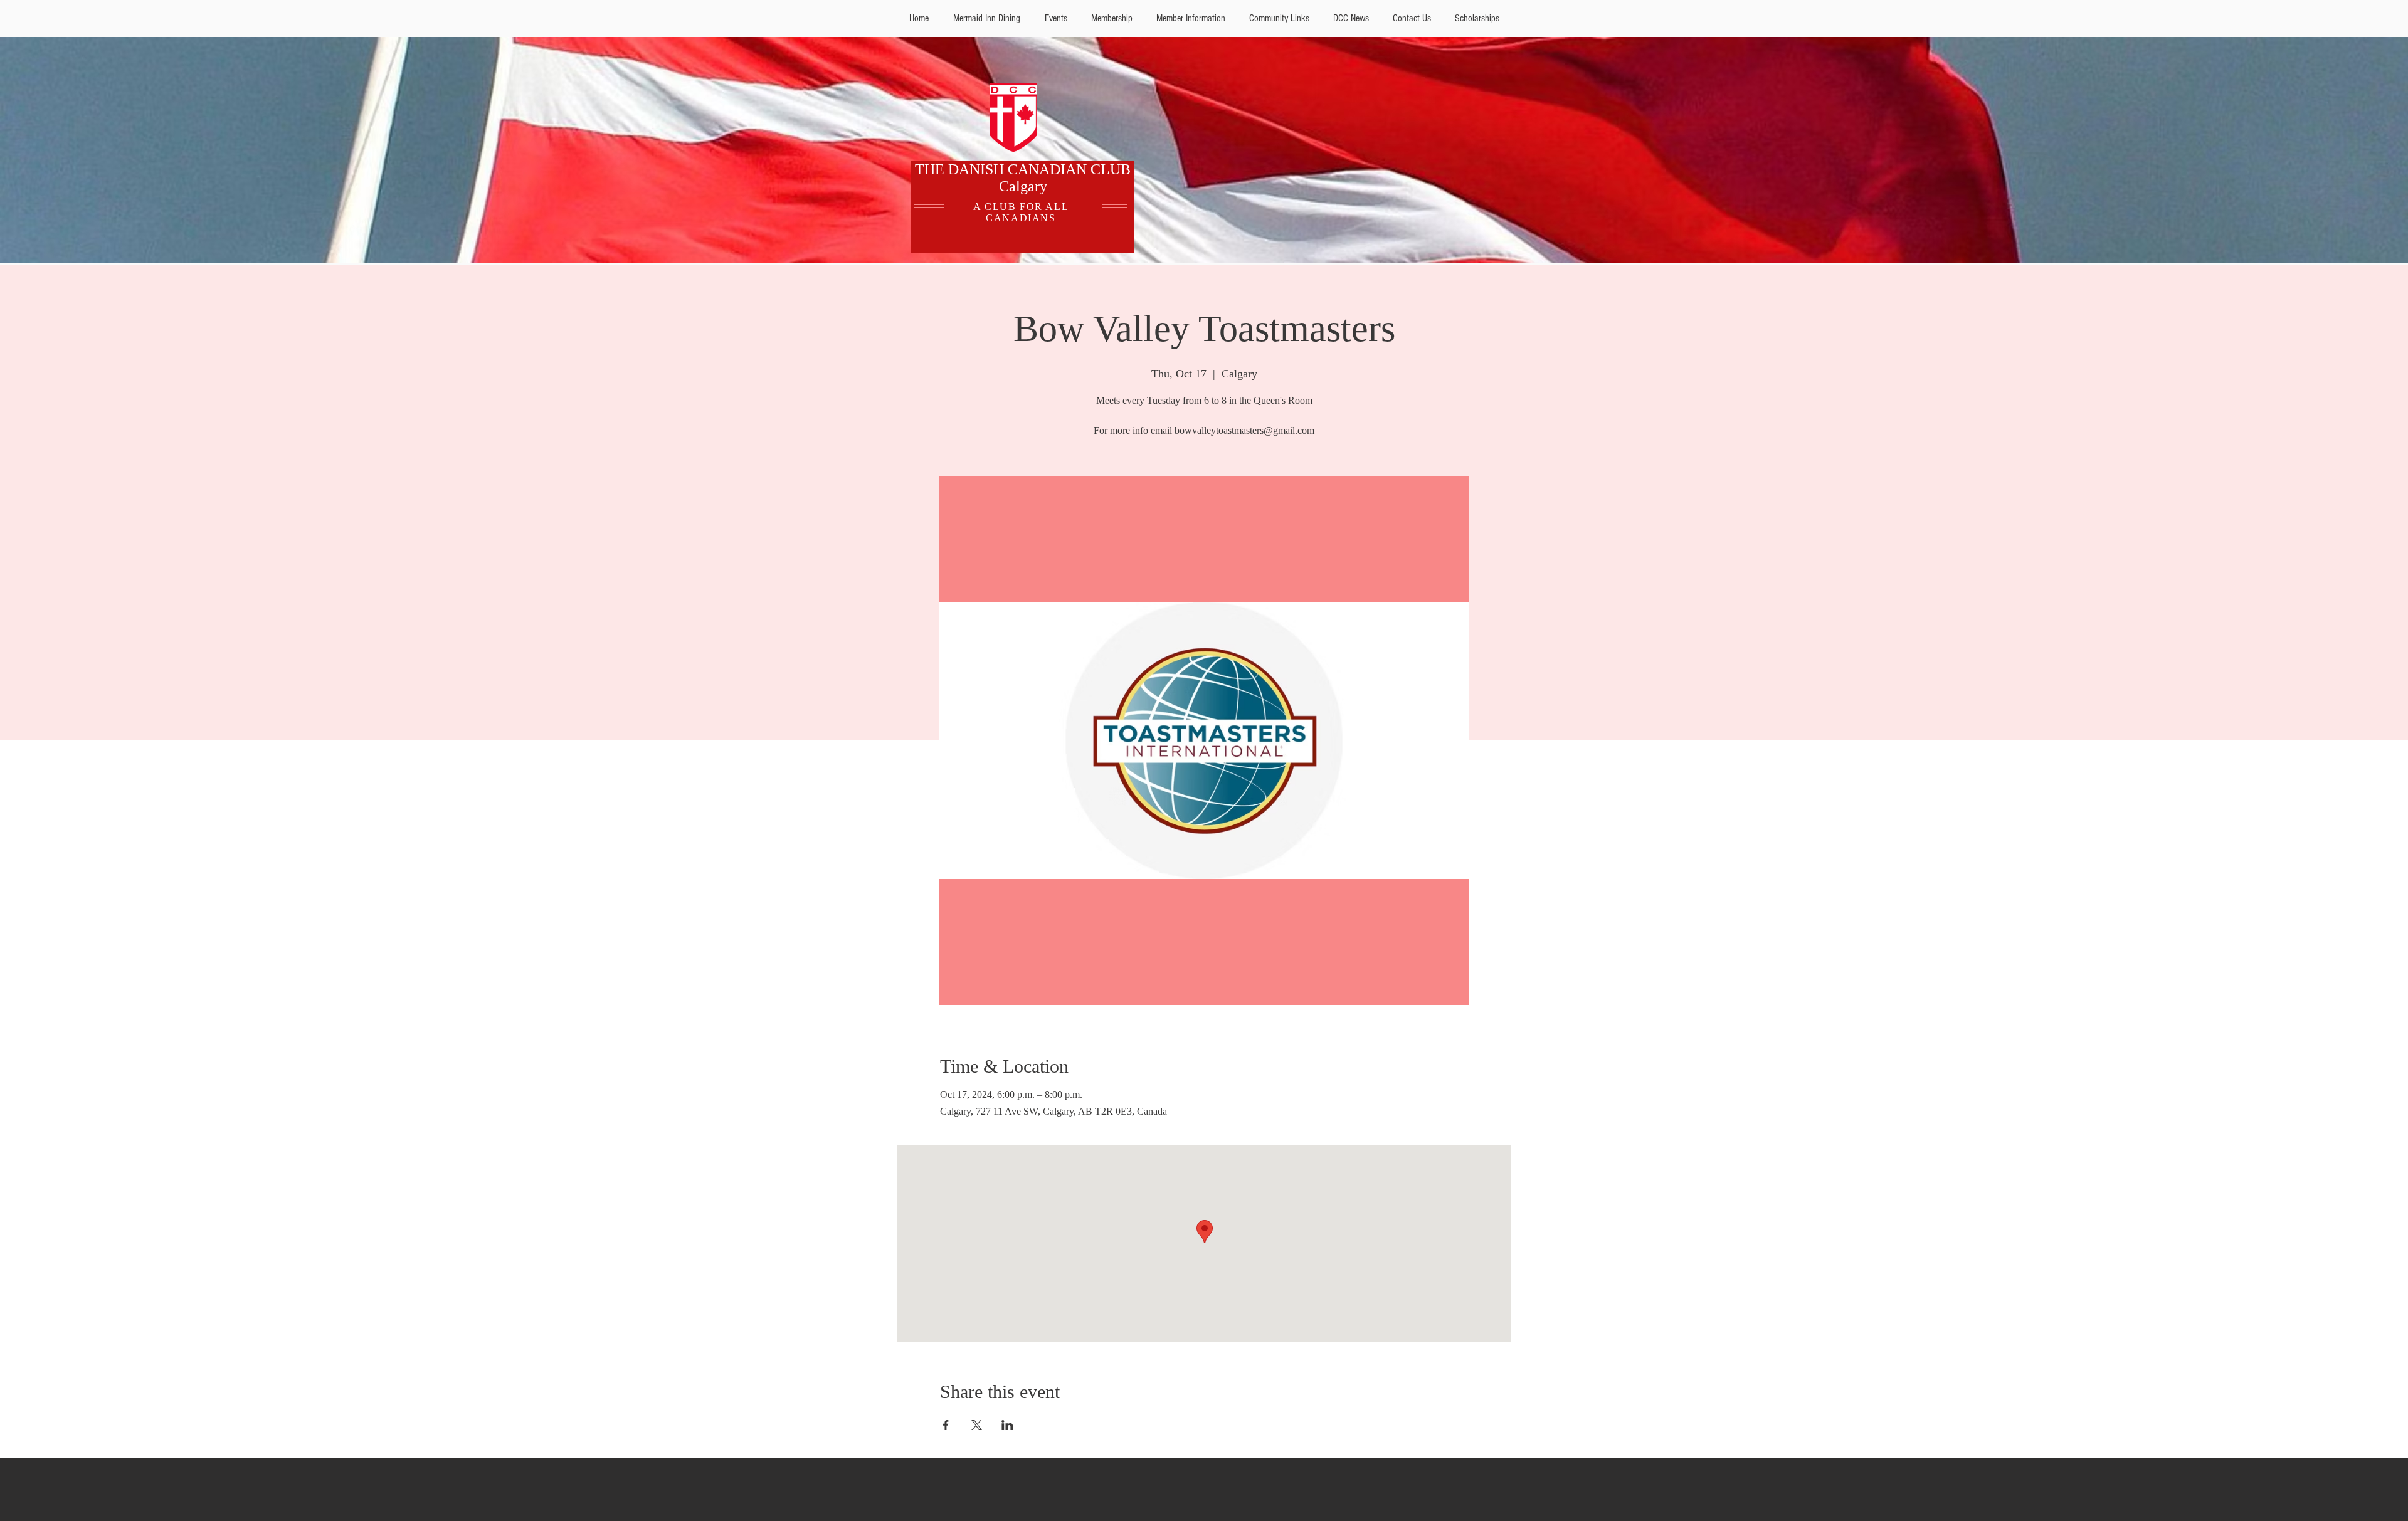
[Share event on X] (977, 1425)
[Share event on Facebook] (946, 1425)
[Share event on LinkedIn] (1007, 1425)
